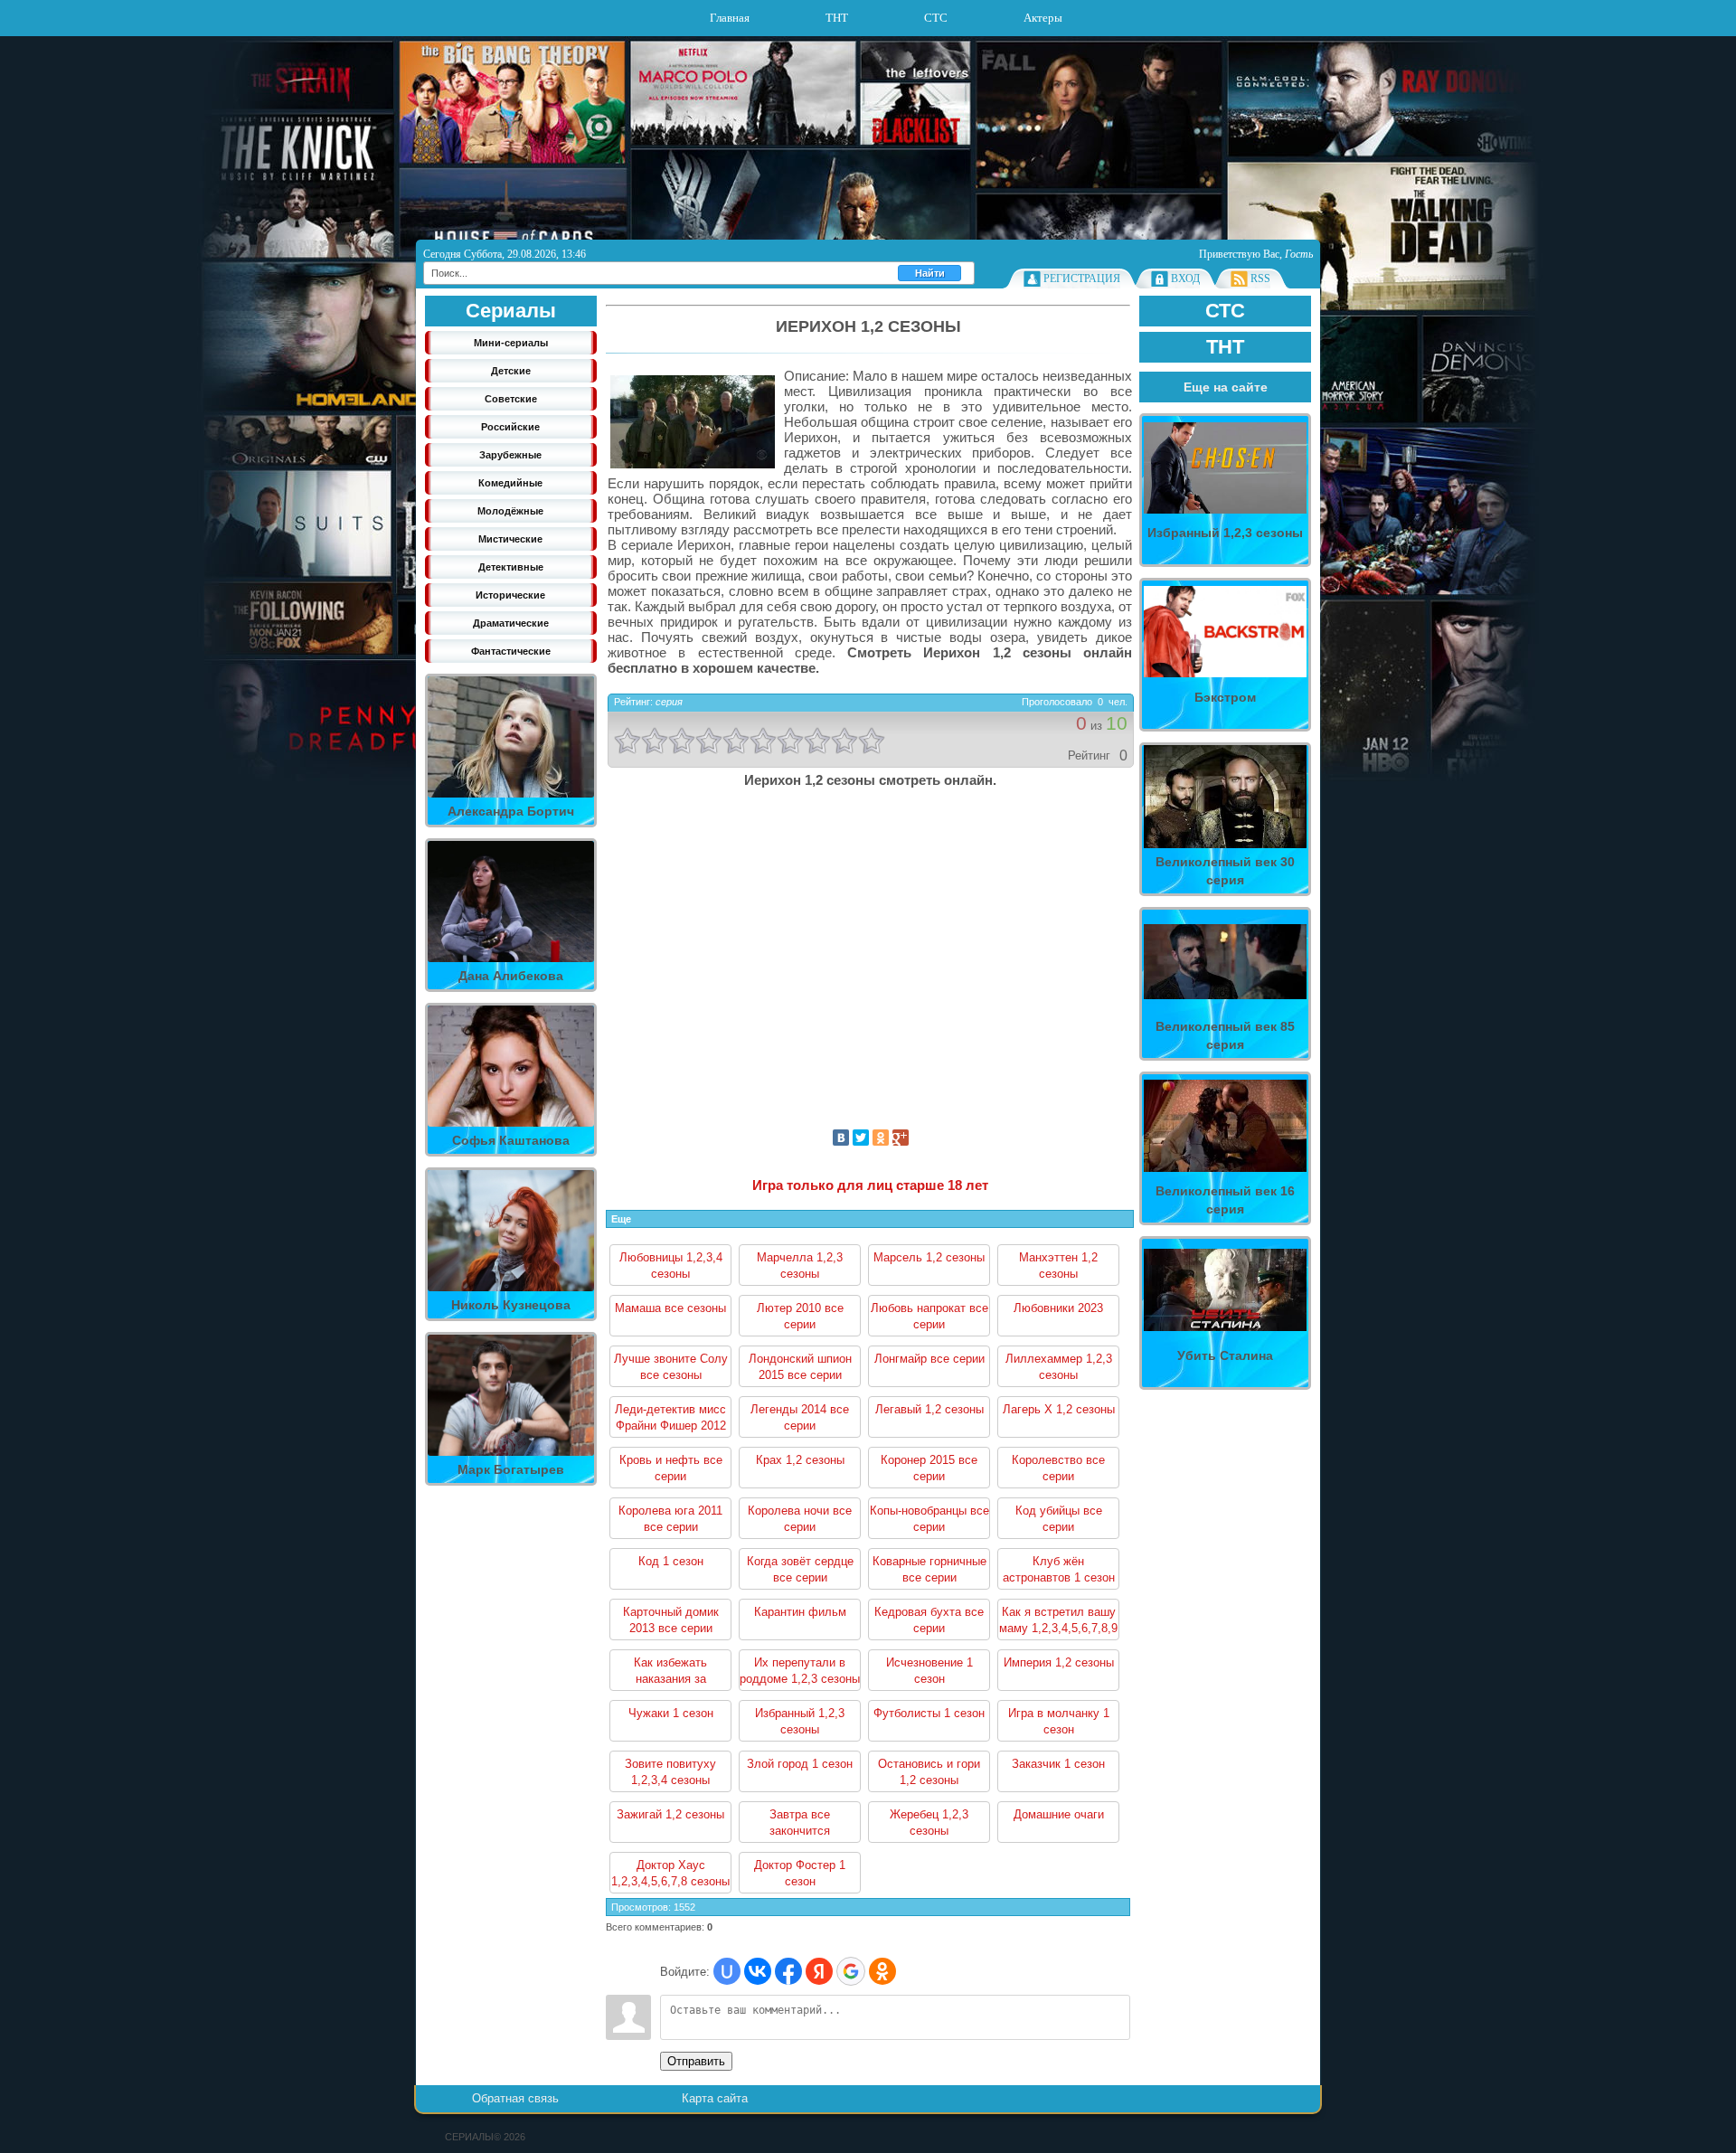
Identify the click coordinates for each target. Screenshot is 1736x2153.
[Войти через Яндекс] (819, 1971)
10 (872, 741)
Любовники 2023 (1058, 1308)
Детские (511, 371)
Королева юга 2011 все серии (670, 1519)
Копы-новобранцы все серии (929, 1519)
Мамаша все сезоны (670, 1308)
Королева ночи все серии (800, 1519)
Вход (1185, 279)
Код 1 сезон (671, 1561)
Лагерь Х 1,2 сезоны (1059, 1409)
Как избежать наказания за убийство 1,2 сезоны (671, 1673)
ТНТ (837, 18)
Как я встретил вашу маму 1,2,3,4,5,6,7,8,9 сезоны (1058, 1623)
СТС (936, 18)
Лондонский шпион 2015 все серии (800, 1367)
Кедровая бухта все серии (929, 1620)
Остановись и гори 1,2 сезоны (929, 1772)
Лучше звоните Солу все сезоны (671, 1367)
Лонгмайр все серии (929, 1359)
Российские (510, 427)
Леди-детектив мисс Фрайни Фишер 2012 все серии (670, 1420)
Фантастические (511, 651)
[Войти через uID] (727, 1971)
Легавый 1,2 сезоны (929, 1409)
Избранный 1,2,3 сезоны (800, 1721)
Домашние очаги (1059, 1814)
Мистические (510, 539)
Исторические (510, 595)
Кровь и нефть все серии (671, 1468)
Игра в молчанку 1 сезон (1059, 1721)
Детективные (511, 567)
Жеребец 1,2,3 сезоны (929, 1822)
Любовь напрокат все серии (929, 1316)
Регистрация (1082, 279)
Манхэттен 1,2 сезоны (1058, 1265)
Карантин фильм (800, 1612)
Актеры (1043, 18)
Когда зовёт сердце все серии (800, 1569)
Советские (511, 399)
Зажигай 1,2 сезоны (670, 1814)
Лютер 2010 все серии (800, 1316)
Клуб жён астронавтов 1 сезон (1059, 1569)
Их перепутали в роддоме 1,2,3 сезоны (800, 1671)
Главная (730, 18)
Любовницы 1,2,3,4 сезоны (671, 1265)
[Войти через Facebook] (788, 1971)
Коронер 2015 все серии (929, 1468)
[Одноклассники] (881, 1138)
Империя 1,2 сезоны (1059, 1662)
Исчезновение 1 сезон (929, 1671)
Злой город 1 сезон (800, 1764)
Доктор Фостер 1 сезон (800, 1873)
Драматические (511, 623)
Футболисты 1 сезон (929, 1713)
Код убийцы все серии (1059, 1519)
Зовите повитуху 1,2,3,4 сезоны (670, 1772)
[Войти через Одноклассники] (882, 1971)
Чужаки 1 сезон (671, 1713)
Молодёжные (510, 511)
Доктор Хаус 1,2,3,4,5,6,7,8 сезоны (670, 1873)
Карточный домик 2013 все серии (671, 1620)
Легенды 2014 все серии (800, 1417)
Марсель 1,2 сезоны (929, 1257)
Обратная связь (515, 2098)
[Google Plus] (901, 1138)
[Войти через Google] (851, 1971)
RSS (1260, 279)
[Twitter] (861, 1138)
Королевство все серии (1058, 1468)
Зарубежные (510, 455)
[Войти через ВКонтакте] (758, 1971)
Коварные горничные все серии (929, 1569)
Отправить (696, 2061)
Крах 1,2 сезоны (800, 1460)
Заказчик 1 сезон (1058, 1764)
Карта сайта (715, 2098)
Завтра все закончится (800, 1822)
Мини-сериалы (511, 343)
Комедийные (510, 483)
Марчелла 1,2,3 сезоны (800, 1265)
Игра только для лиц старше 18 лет (870, 1185)
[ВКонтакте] (841, 1138)
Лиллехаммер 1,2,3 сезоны (1059, 1367)
